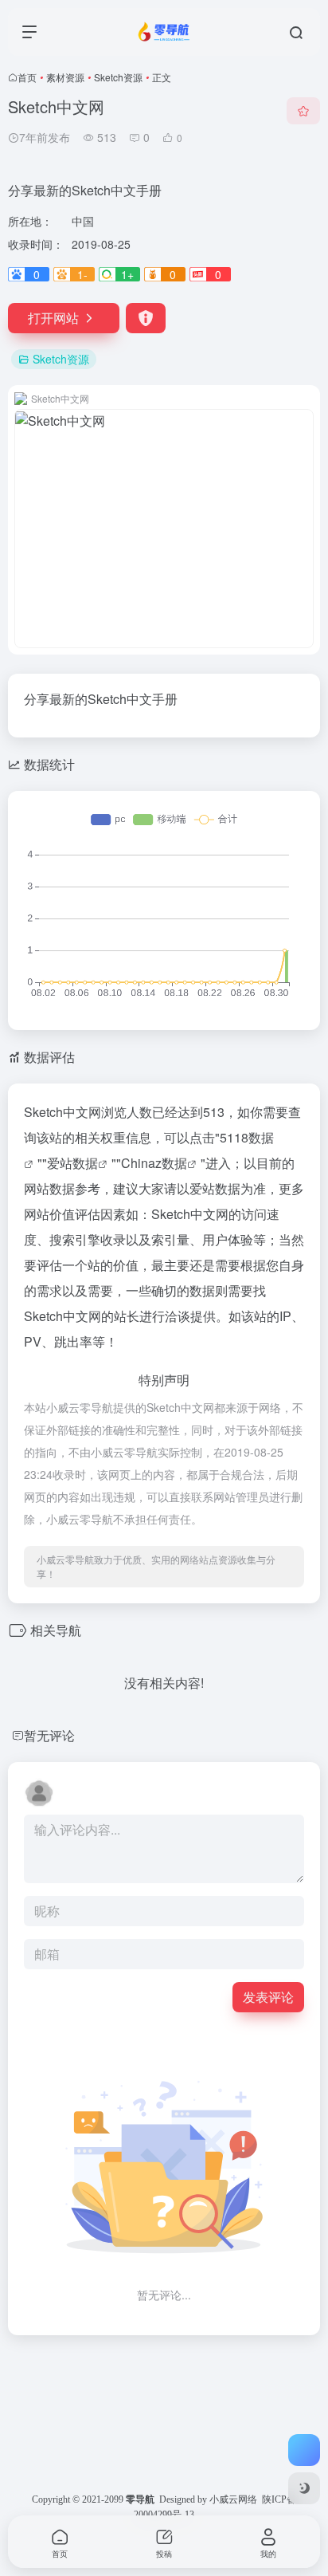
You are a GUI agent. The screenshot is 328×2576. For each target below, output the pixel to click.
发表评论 (268, 1997)
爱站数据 (72, 1163)
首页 (27, 77)
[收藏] (303, 111)
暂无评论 (49, 1735)
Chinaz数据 (154, 1163)
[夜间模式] (304, 2488)
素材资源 (65, 77)
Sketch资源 (118, 77)
